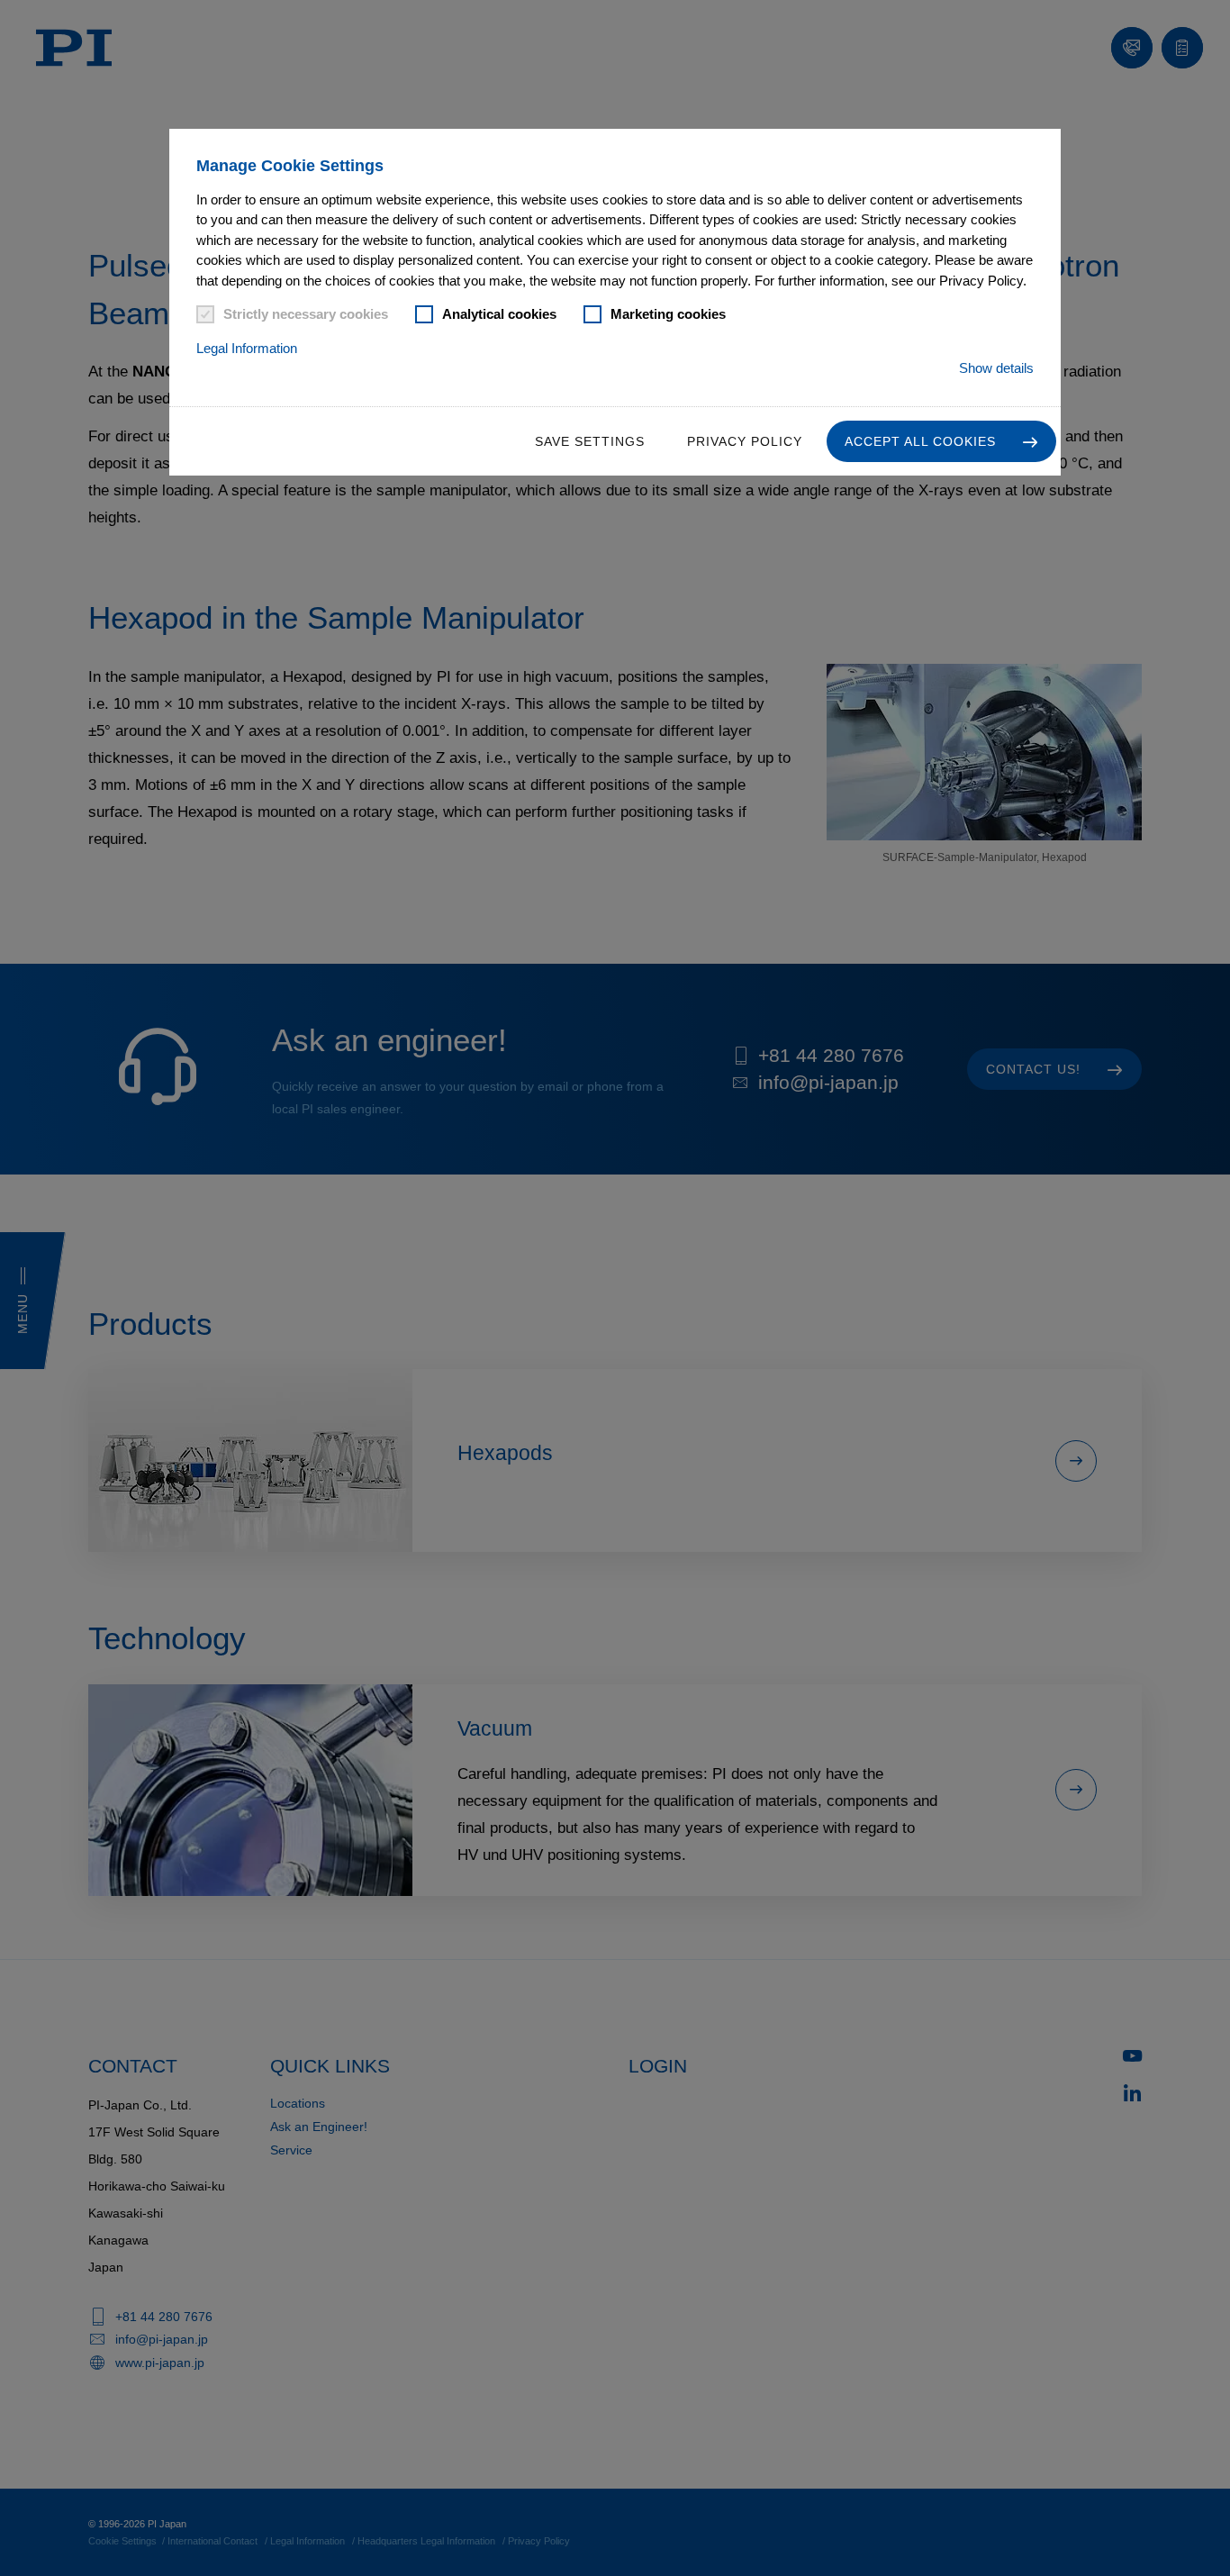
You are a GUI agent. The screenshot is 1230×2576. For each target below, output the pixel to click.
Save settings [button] (590, 441)
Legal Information (247, 348)
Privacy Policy (745, 441)
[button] (941, 441)
